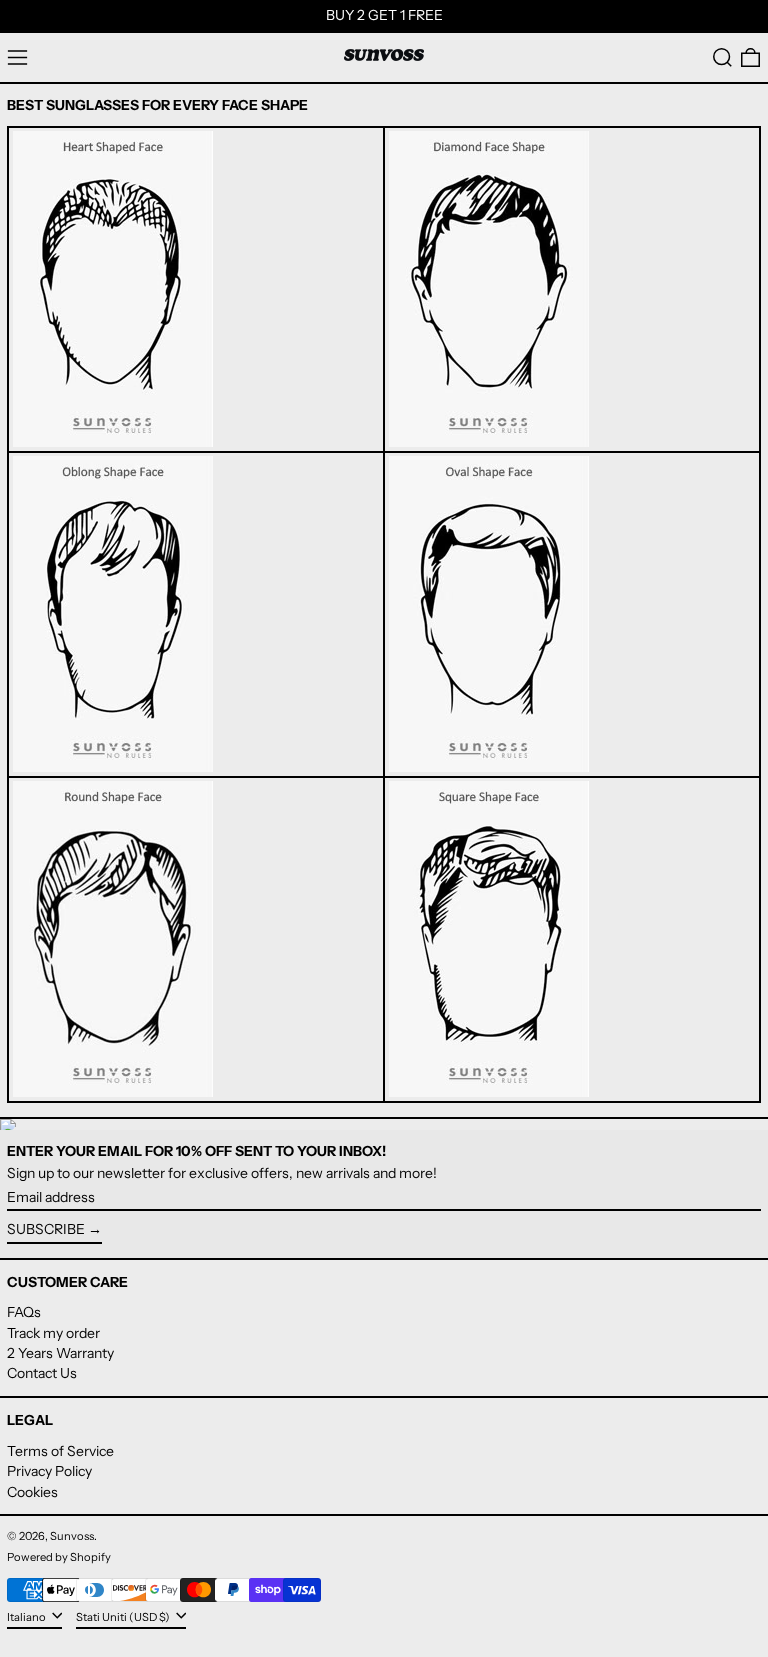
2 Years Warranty (60, 1353)
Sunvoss (72, 1536)
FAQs (24, 1312)
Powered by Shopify (59, 1557)
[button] (722, 57)
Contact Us (42, 1373)
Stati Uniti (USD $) (124, 1616)
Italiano (27, 1616)
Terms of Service (60, 1451)
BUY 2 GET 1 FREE (384, 15)
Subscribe (46, 1229)
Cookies (32, 1492)
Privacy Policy (49, 1471)
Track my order (53, 1333)
